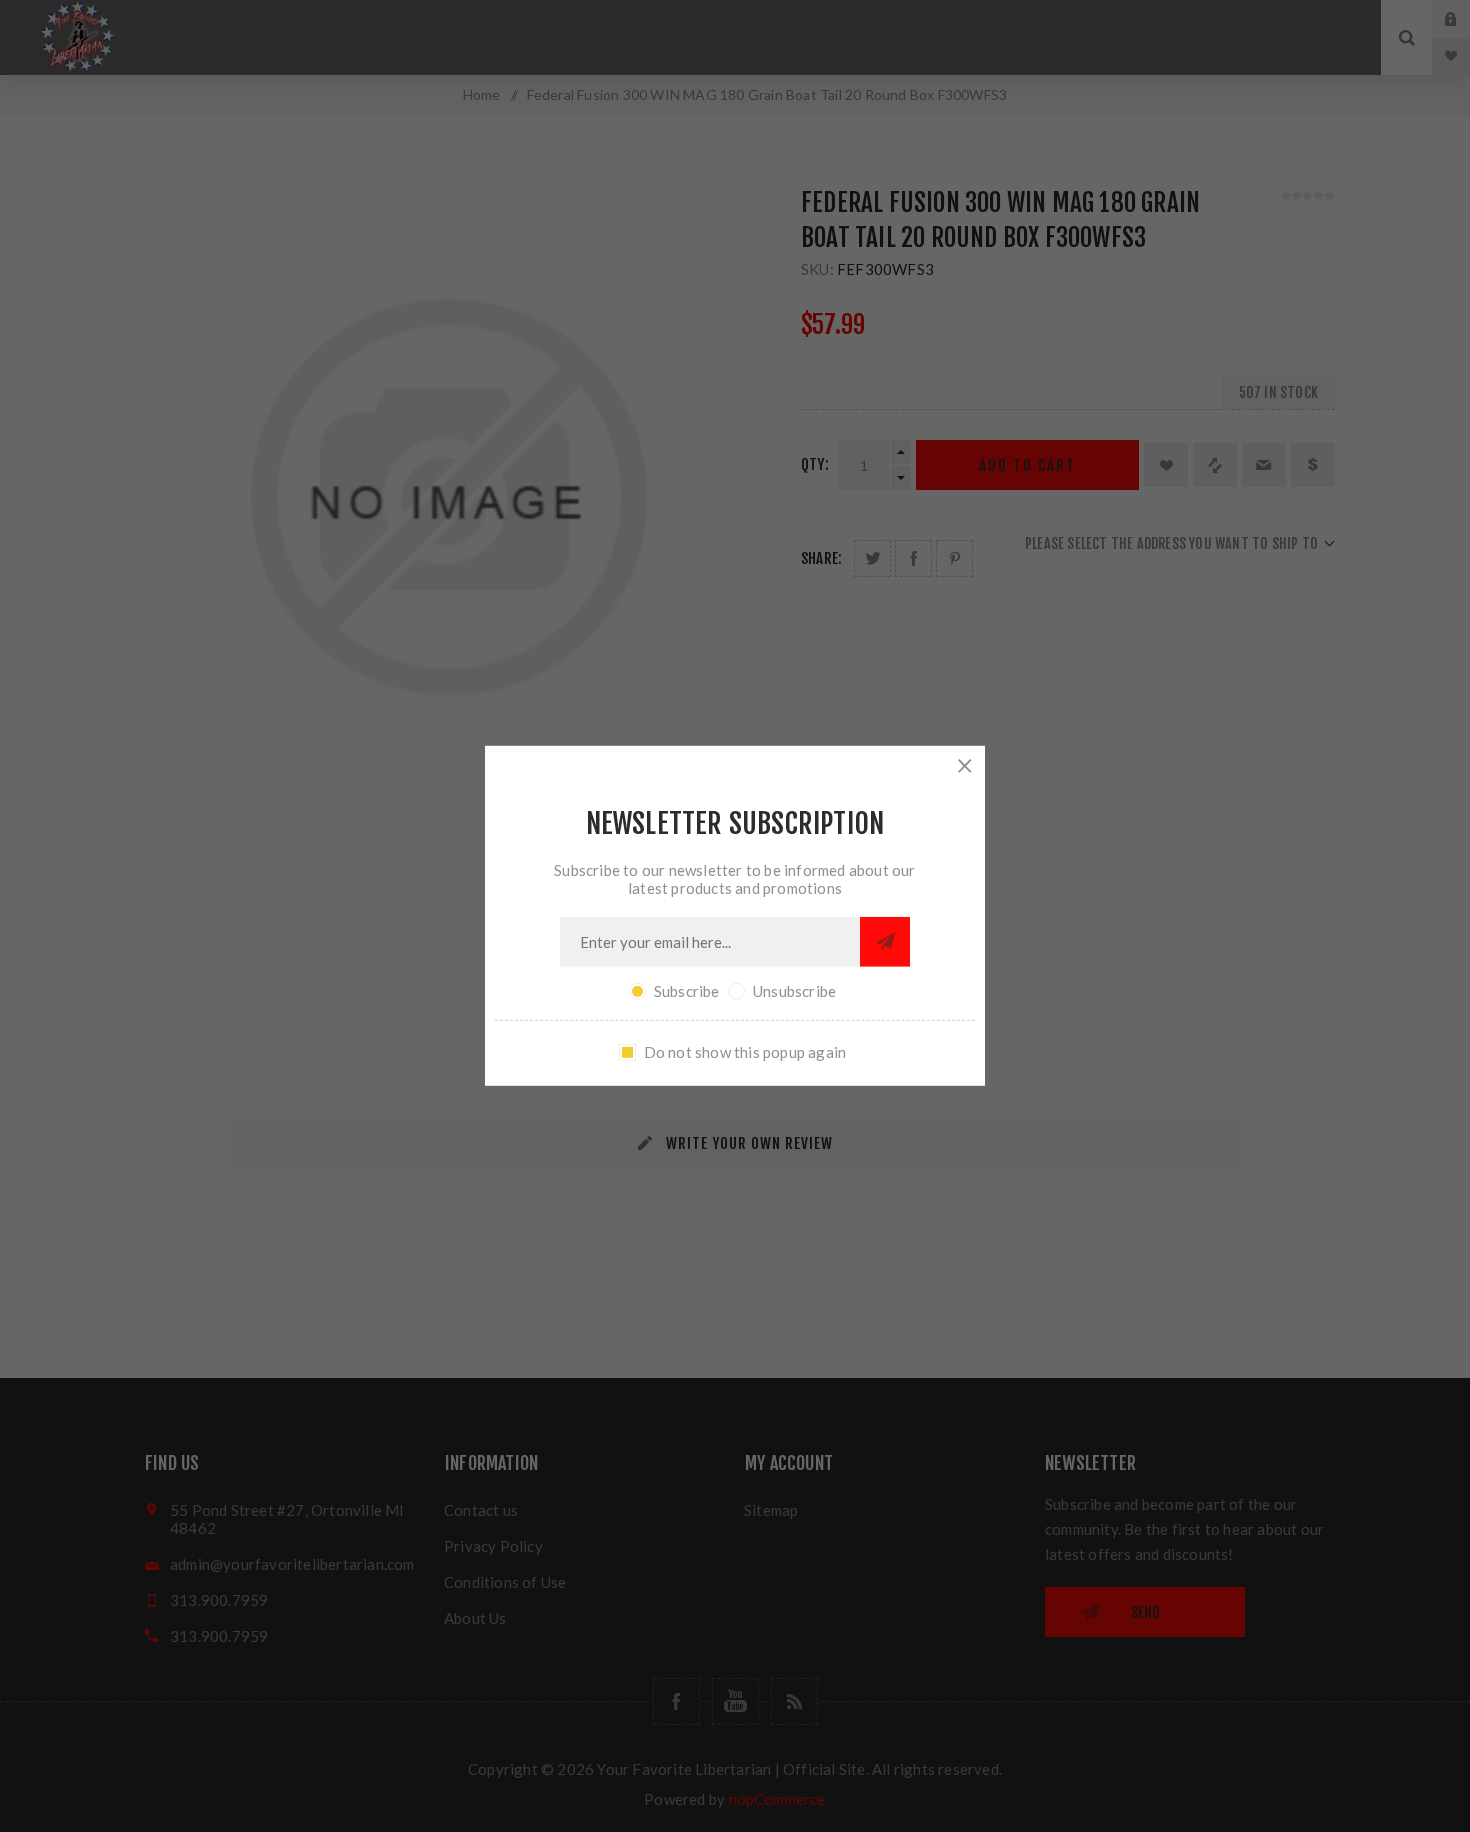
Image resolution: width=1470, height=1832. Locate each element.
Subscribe (687, 991)
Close (965, 766)
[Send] (885, 942)
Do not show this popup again (745, 1052)
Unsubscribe (794, 991)
